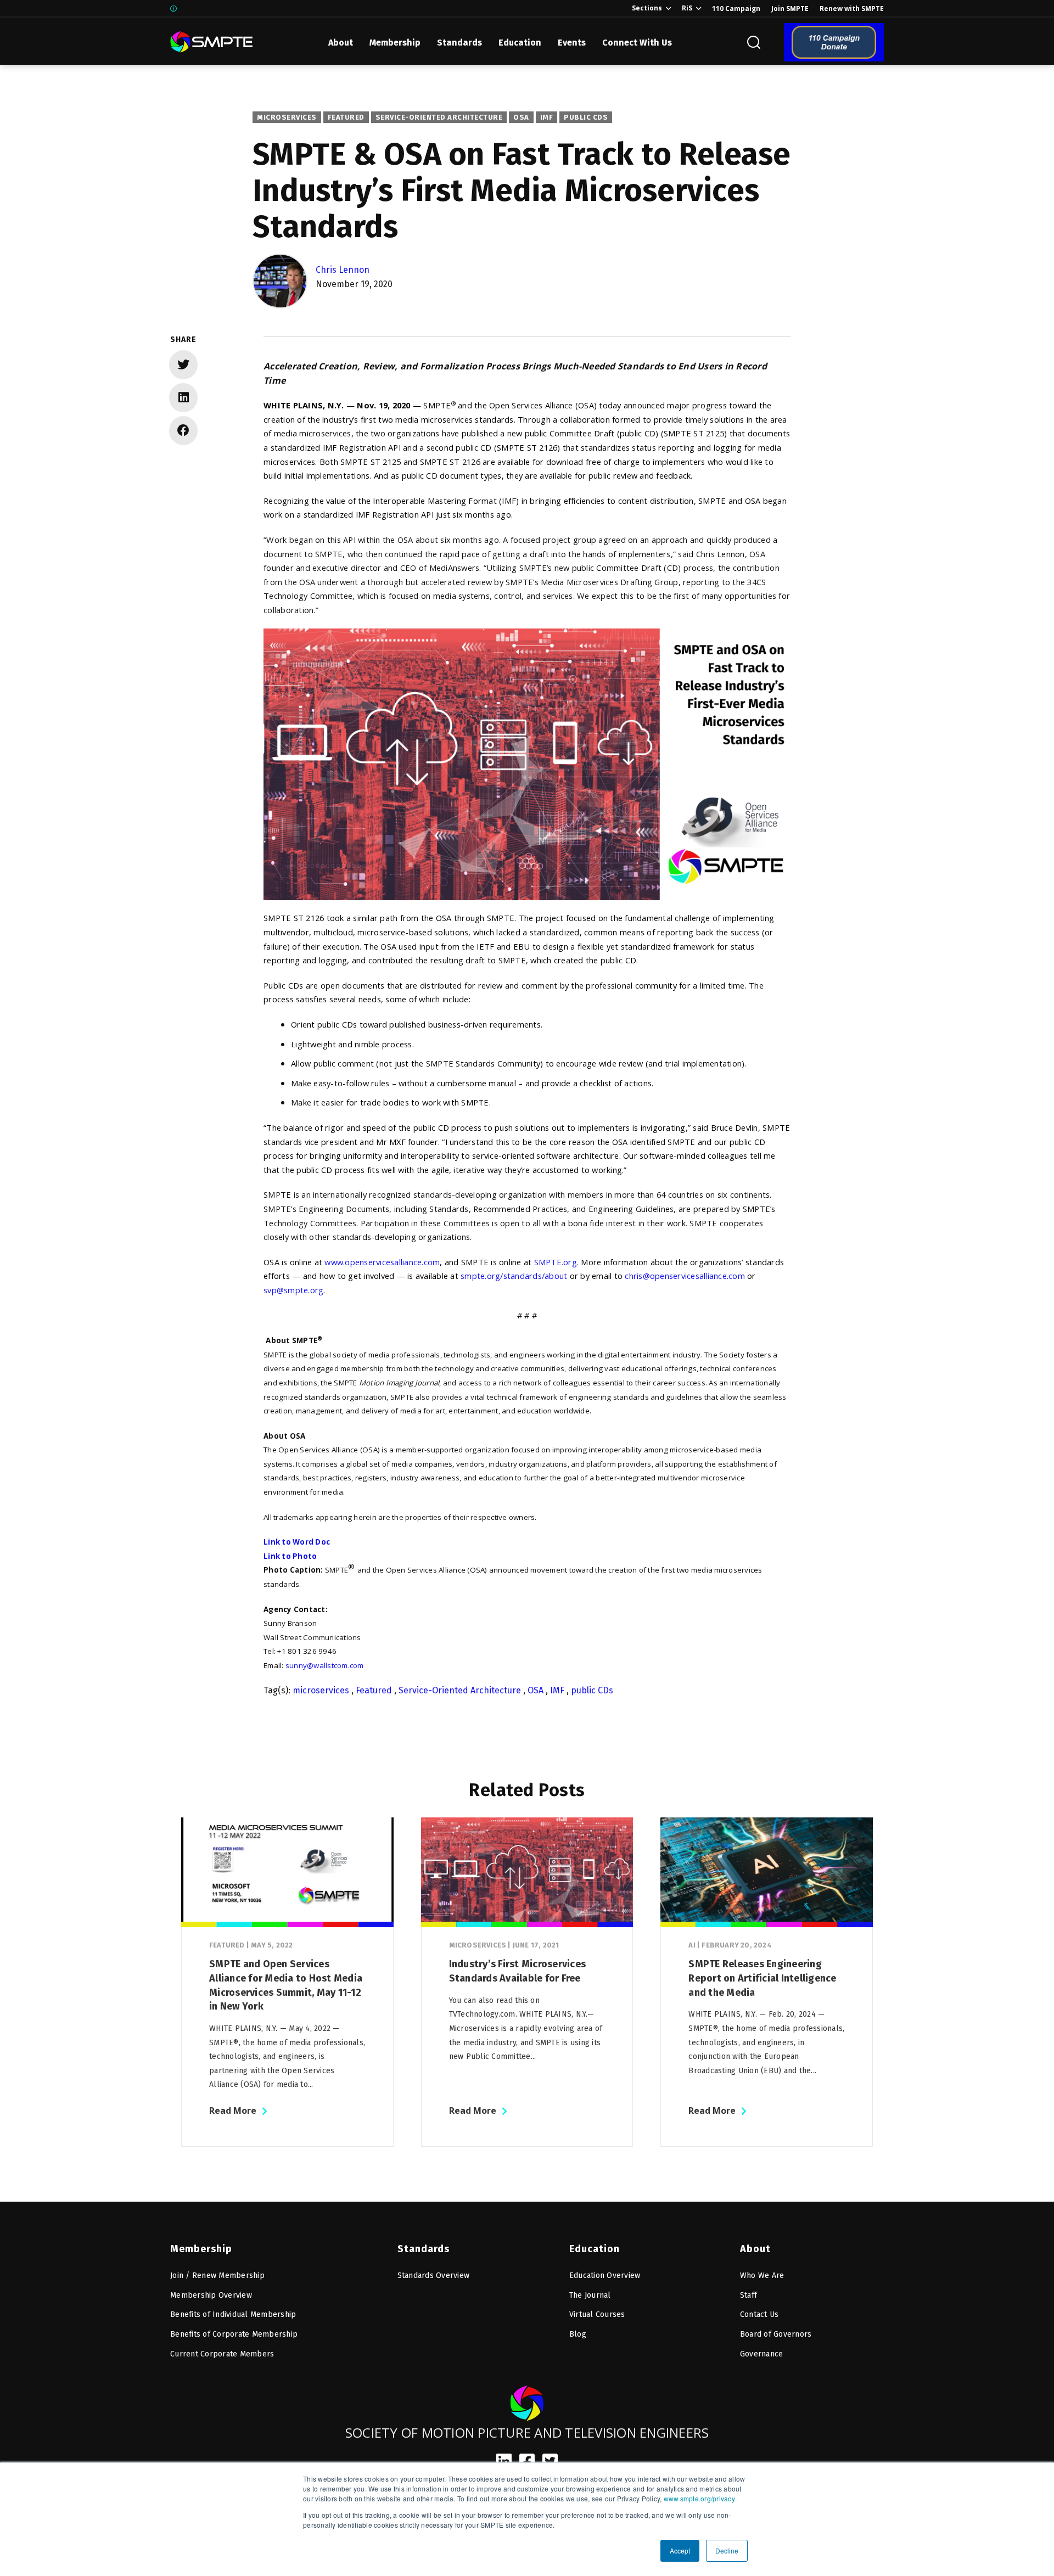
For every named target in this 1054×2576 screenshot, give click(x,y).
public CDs (586, 117)
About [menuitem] (755, 2249)
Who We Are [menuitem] (762, 2275)
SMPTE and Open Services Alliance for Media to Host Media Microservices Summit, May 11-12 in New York (286, 1985)
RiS (687, 8)
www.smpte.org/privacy (699, 2498)
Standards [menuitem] (424, 2249)
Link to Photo (290, 1556)
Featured (346, 117)
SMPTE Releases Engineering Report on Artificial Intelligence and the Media (762, 1978)
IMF (547, 117)
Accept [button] (680, 2550)
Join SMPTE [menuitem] (790, 9)
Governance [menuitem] (762, 2354)
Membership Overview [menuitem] (211, 2295)
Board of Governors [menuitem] (776, 2334)
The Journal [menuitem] (590, 2295)
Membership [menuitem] (201, 2249)
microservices (287, 117)
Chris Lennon (343, 270)
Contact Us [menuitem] (759, 2314)
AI (692, 1945)
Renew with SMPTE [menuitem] (852, 9)
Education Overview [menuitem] (605, 2275)
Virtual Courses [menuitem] (597, 2314)
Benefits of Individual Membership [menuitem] (233, 2314)
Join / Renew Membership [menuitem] (217, 2275)
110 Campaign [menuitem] (736, 9)
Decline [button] (727, 2550)
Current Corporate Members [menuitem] (222, 2354)
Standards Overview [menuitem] (434, 2275)
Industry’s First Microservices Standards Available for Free (518, 1971)
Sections (647, 8)
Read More (233, 2111)
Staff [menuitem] (749, 2295)
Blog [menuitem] (578, 2334)
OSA (521, 117)
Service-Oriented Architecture (439, 117)
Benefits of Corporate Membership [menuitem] (234, 2334)
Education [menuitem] (595, 2249)
